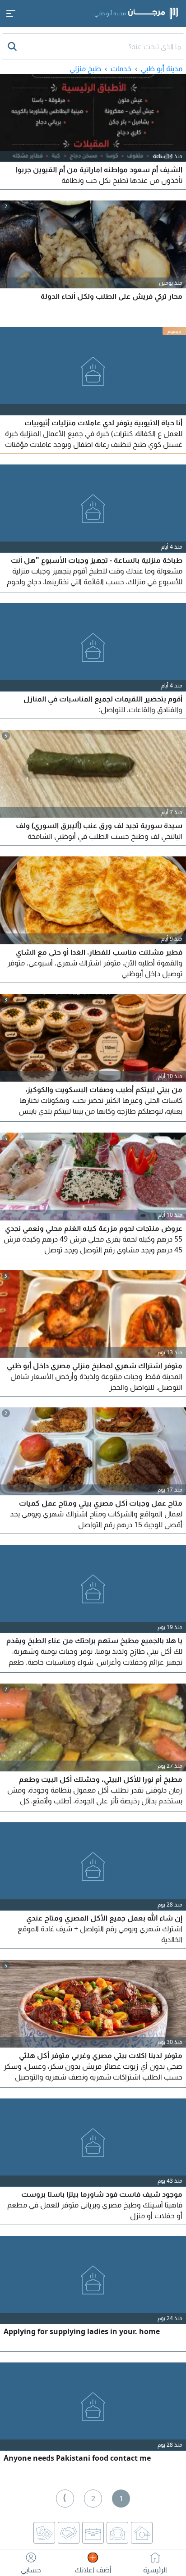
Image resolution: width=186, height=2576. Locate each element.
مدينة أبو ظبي (162, 68)
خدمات (121, 68)
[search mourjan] (13, 46)
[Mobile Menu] (11, 14)
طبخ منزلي (85, 68)
